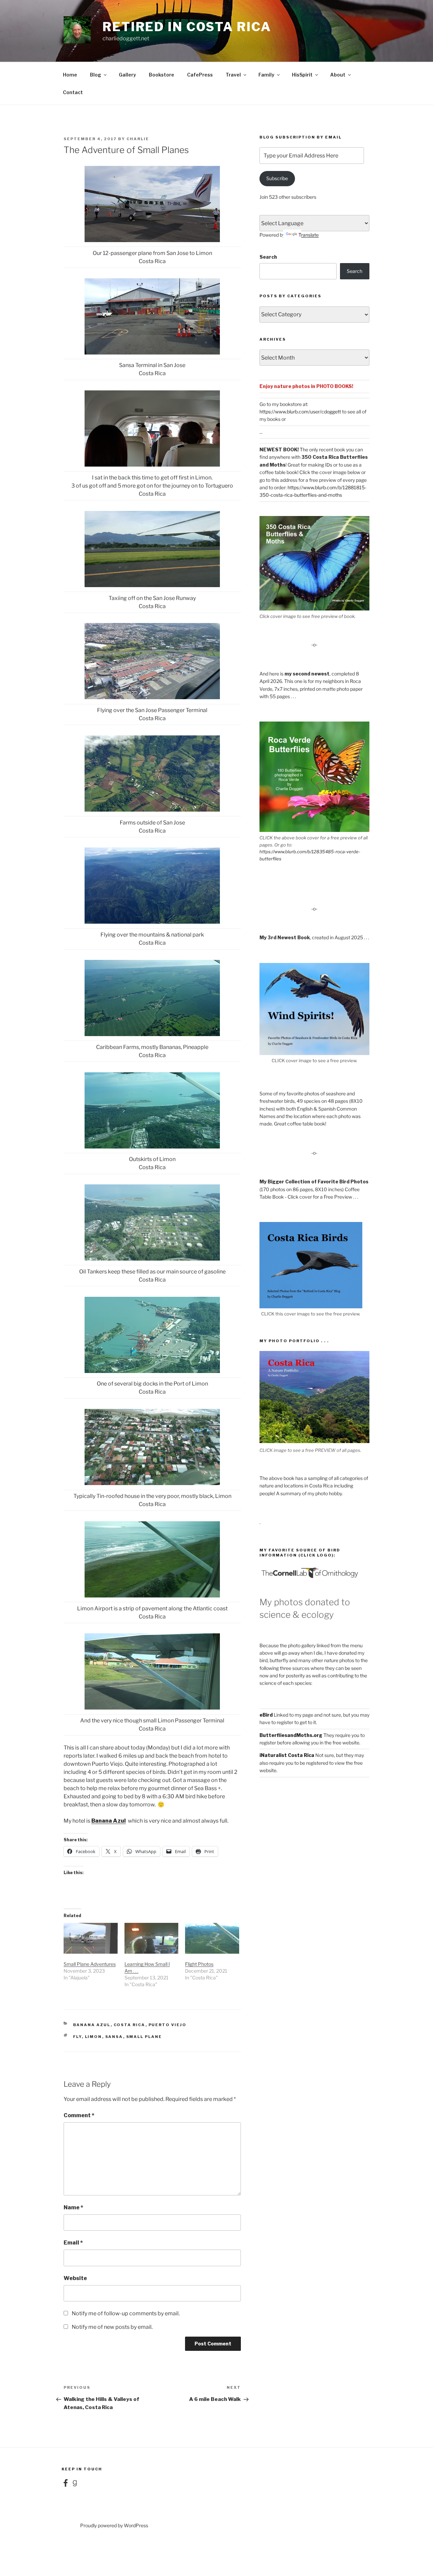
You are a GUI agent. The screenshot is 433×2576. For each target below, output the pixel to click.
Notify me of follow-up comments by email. (126, 2313)
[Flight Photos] (212, 1938)
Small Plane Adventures (90, 1964)
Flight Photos (199, 1964)
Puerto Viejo (168, 2025)
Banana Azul (109, 1821)
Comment (79, 2115)
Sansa (114, 2037)
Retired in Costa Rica (187, 27)
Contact (73, 92)
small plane (144, 2037)
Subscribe (277, 178)
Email (73, 2243)
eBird (266, 1715)
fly (77, 2037)
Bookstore (162, 75)
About (338, 75)
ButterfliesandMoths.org (291, 1735)
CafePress (200, 75)
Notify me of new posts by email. (112, 2327)
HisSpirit (302, 75)
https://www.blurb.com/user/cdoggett (300, 412)
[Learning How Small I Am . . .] (152, 1938)
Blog (96, 75)
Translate (309, 235)
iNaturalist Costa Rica (287, 1755)
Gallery (127, 75)
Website (75, 2278)
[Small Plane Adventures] (91, 1938)
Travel (233, 75)
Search (268, 257)
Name (73, 2207)
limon (94, 2037)
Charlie (138, 139)
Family (266, 75)
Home (70, 75)
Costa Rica (130, 2025)
